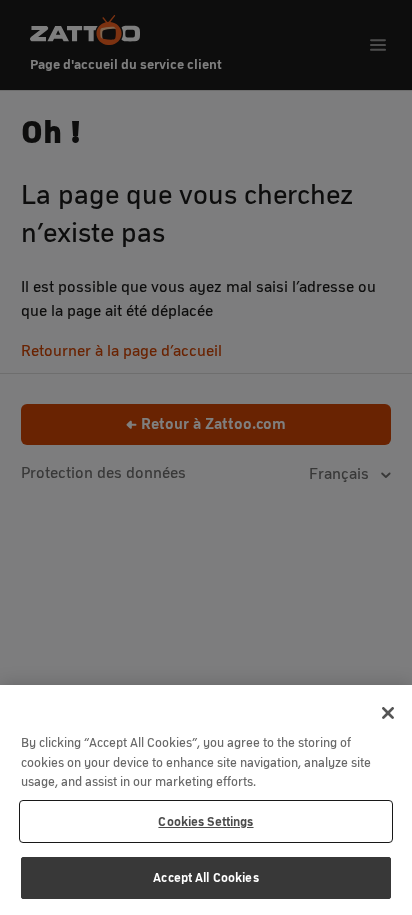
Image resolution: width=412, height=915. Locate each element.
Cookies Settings (205, 821)
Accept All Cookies (205, 877)
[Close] (388, 713)
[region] (206, 800)
